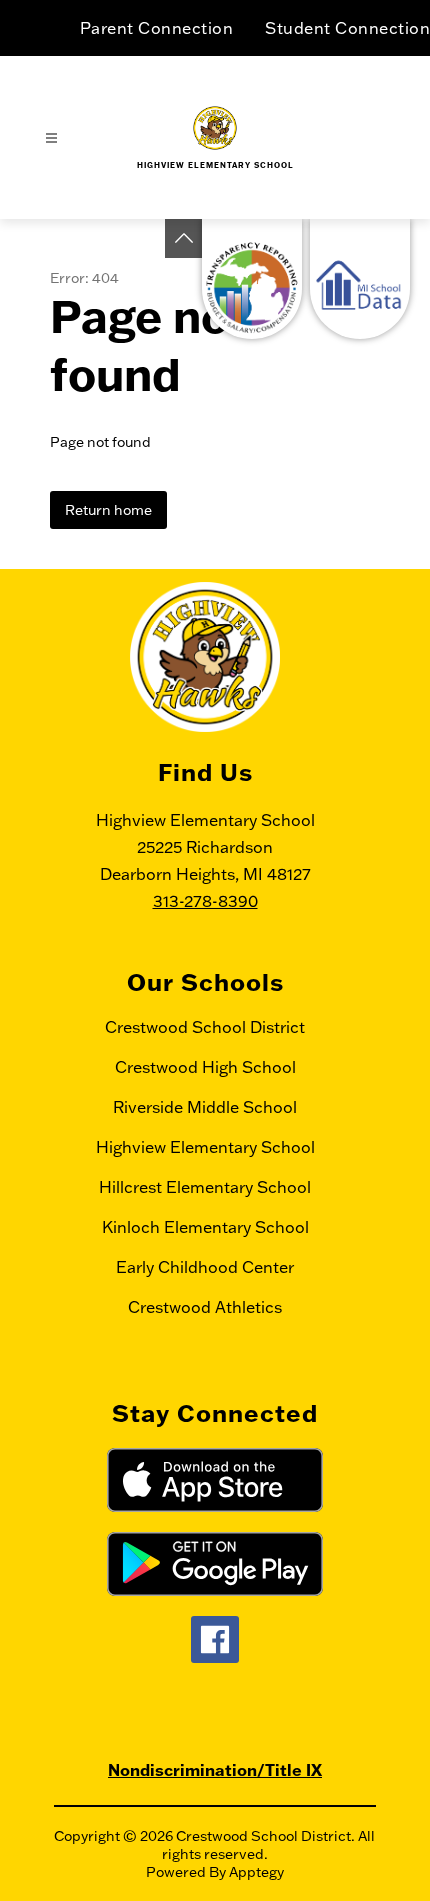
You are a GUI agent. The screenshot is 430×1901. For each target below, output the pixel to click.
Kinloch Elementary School (205, 1227)
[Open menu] (51, 138)
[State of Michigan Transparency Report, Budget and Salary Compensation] (252, 279)
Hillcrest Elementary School (205, 1187)
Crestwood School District (205, 1027)
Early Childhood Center (205, 1267)
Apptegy (256, 1872)
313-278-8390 (205, 901)
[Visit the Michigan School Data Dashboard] (360, 279)
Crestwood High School (205, 1067)
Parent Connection (157, 28)
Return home (108, 510)
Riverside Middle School (205, 1107)
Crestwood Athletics (205, 1307)
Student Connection (347, 28)
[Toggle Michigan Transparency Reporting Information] (184, 238)
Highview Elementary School (205, 1147)
